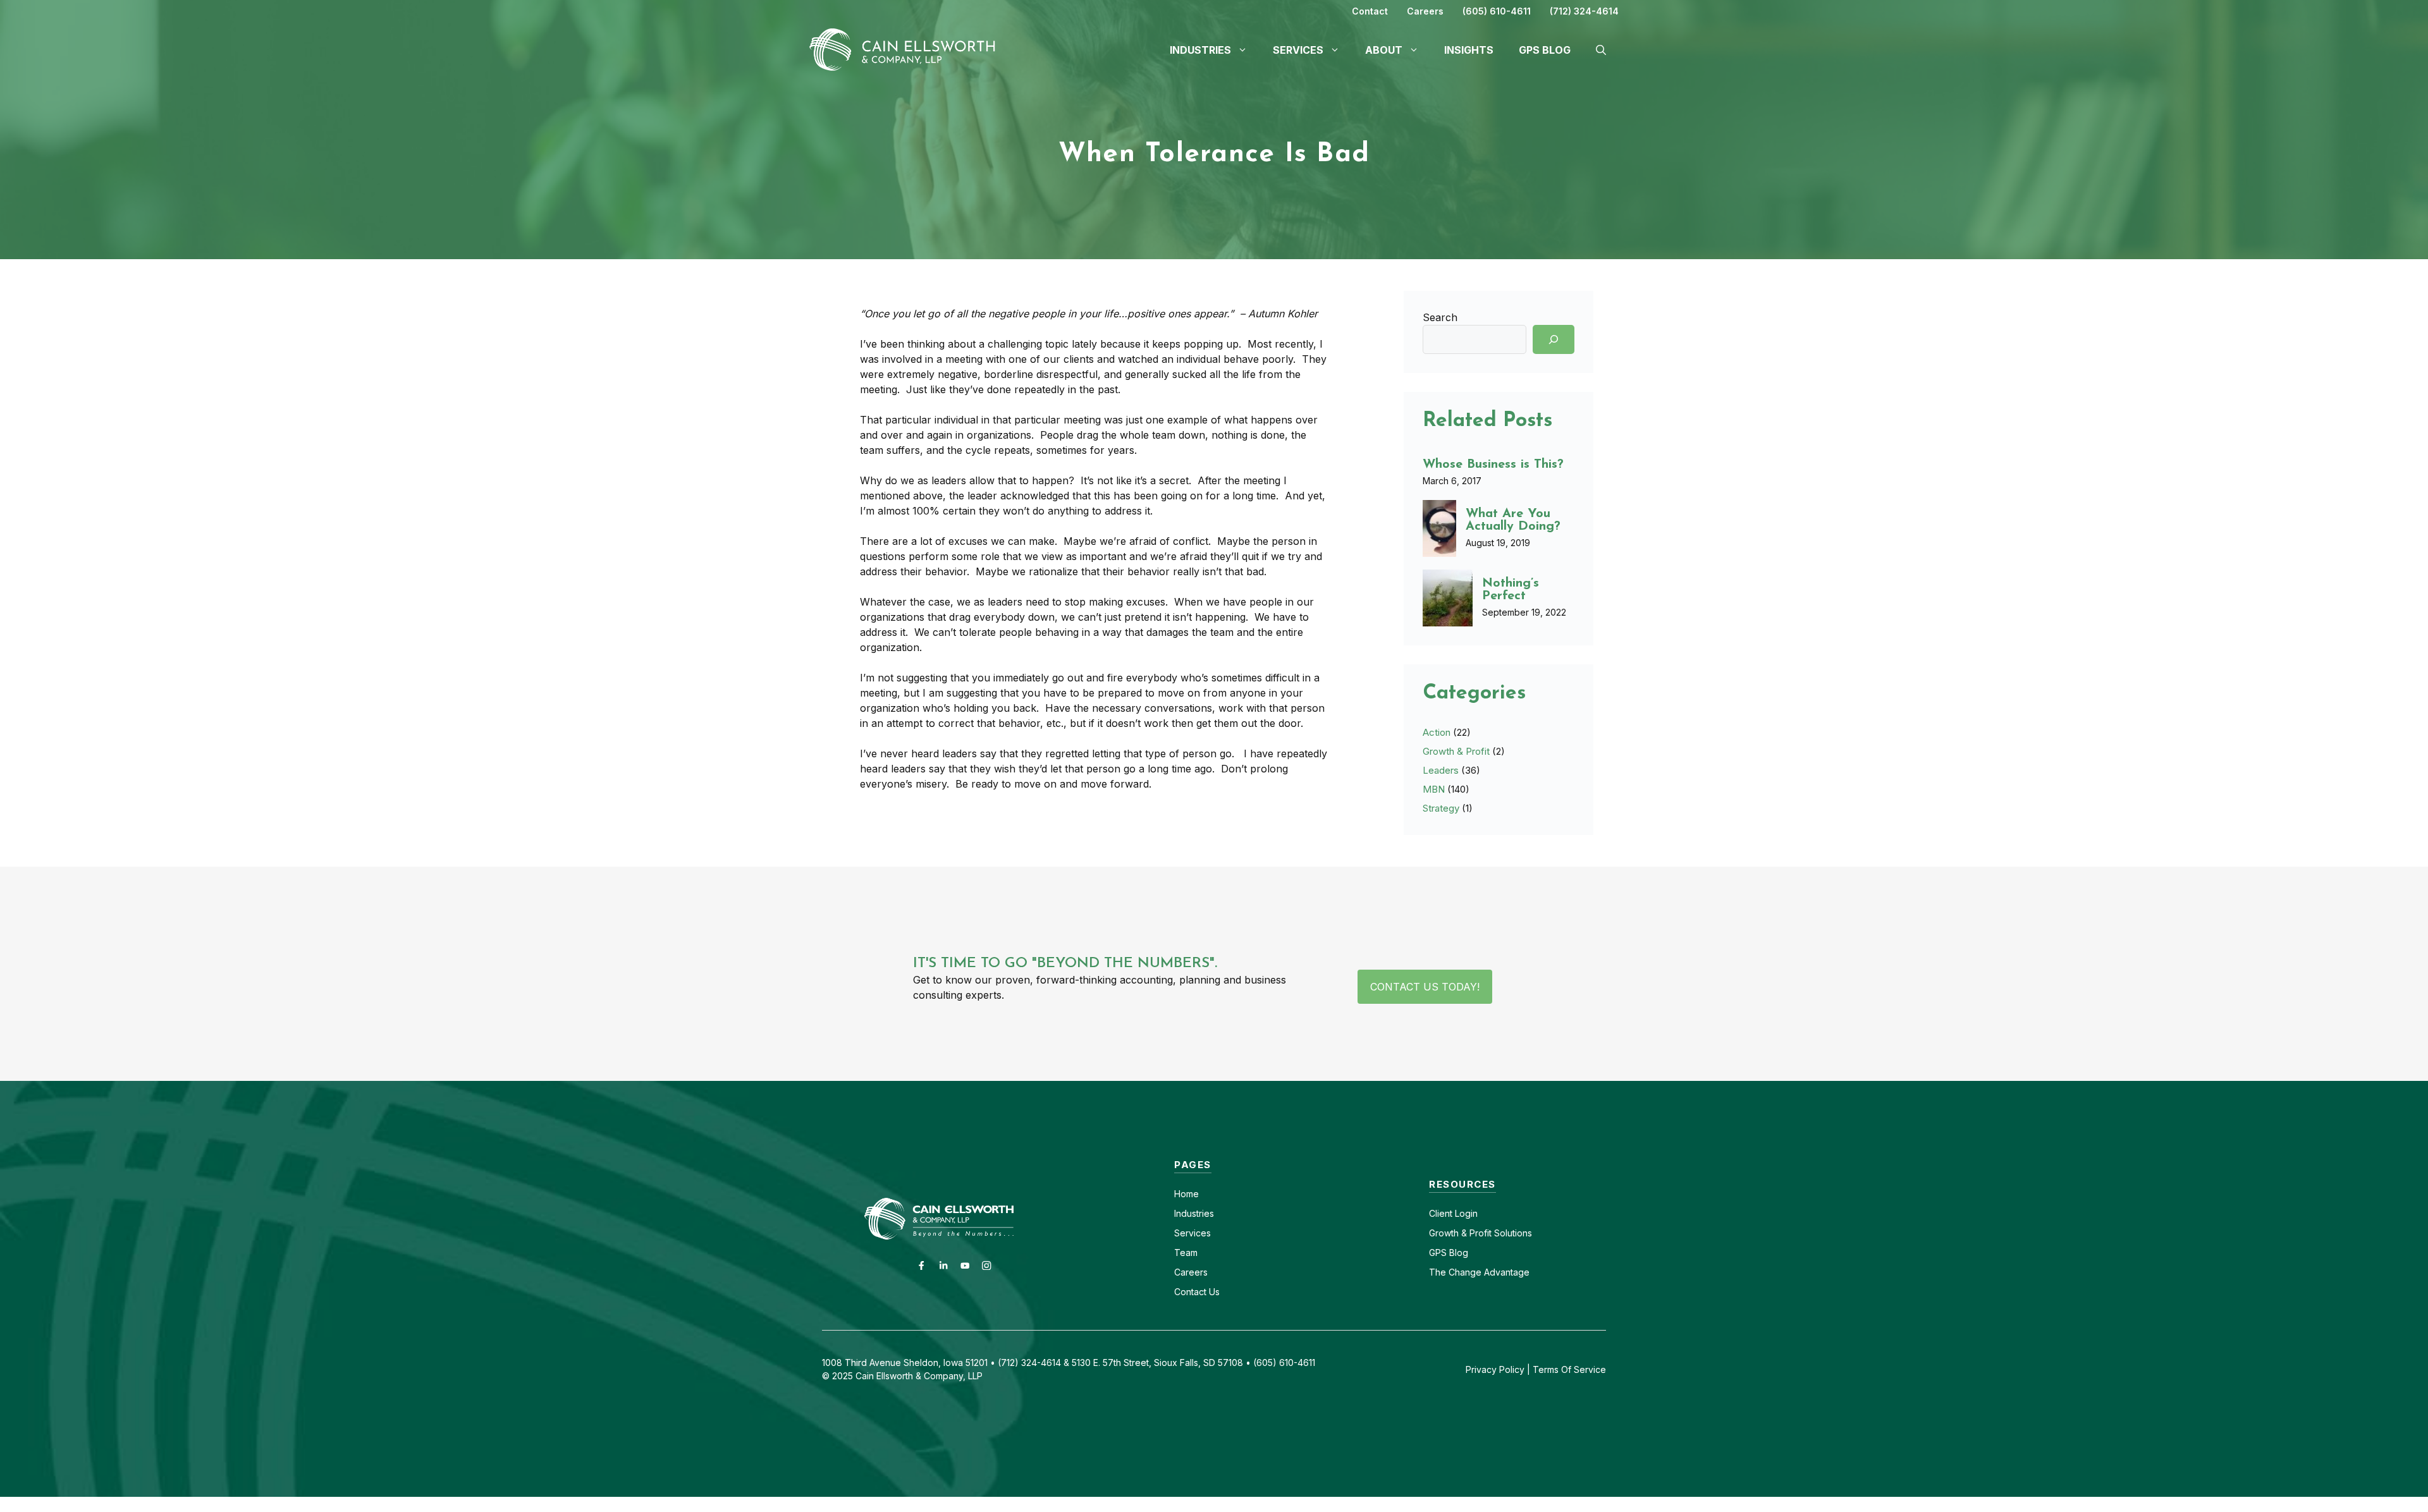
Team (1186, 1253)
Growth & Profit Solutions (1481, 1233)
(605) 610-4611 (1497, 11)
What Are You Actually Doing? (1513, 520)
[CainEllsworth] (907, 49)
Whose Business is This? (1493, 465)
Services (1193, 1233)
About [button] (1384, 50)
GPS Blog (1545, 50)
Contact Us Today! (1425, 987)
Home (1186, 1194)
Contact (1370, 11)
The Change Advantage (1479, 1272)
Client (1441, 1213)
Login (1465, 1213)
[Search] (1554, 339)
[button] (1601, 50)
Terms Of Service (1569, 1369)
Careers (1425, 11)
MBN (1434, 789)
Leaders (1441, 770)
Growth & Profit (1456, 751)
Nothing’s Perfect (1511, 590)
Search (1440, 317)
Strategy (1441, 808)
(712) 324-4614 (1584, 11)
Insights (1469, 50)
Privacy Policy (1495, 1369)
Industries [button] (1200, 50)
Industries (1194, 1213)
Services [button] (1298, 50)
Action (1437, 732)
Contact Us (1197, 1292)
